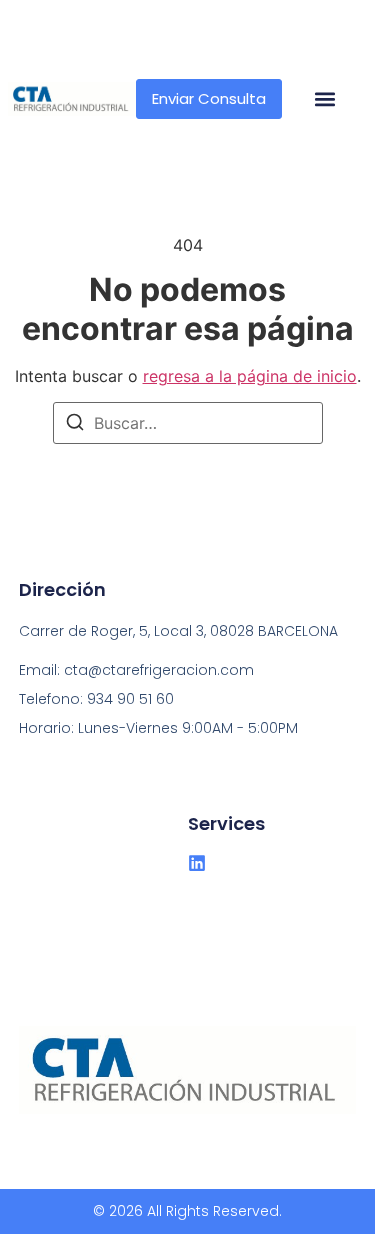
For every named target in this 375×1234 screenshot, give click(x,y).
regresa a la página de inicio (250, 376)
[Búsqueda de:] (188, 423)
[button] (324, 99)
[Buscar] (75, 425)
